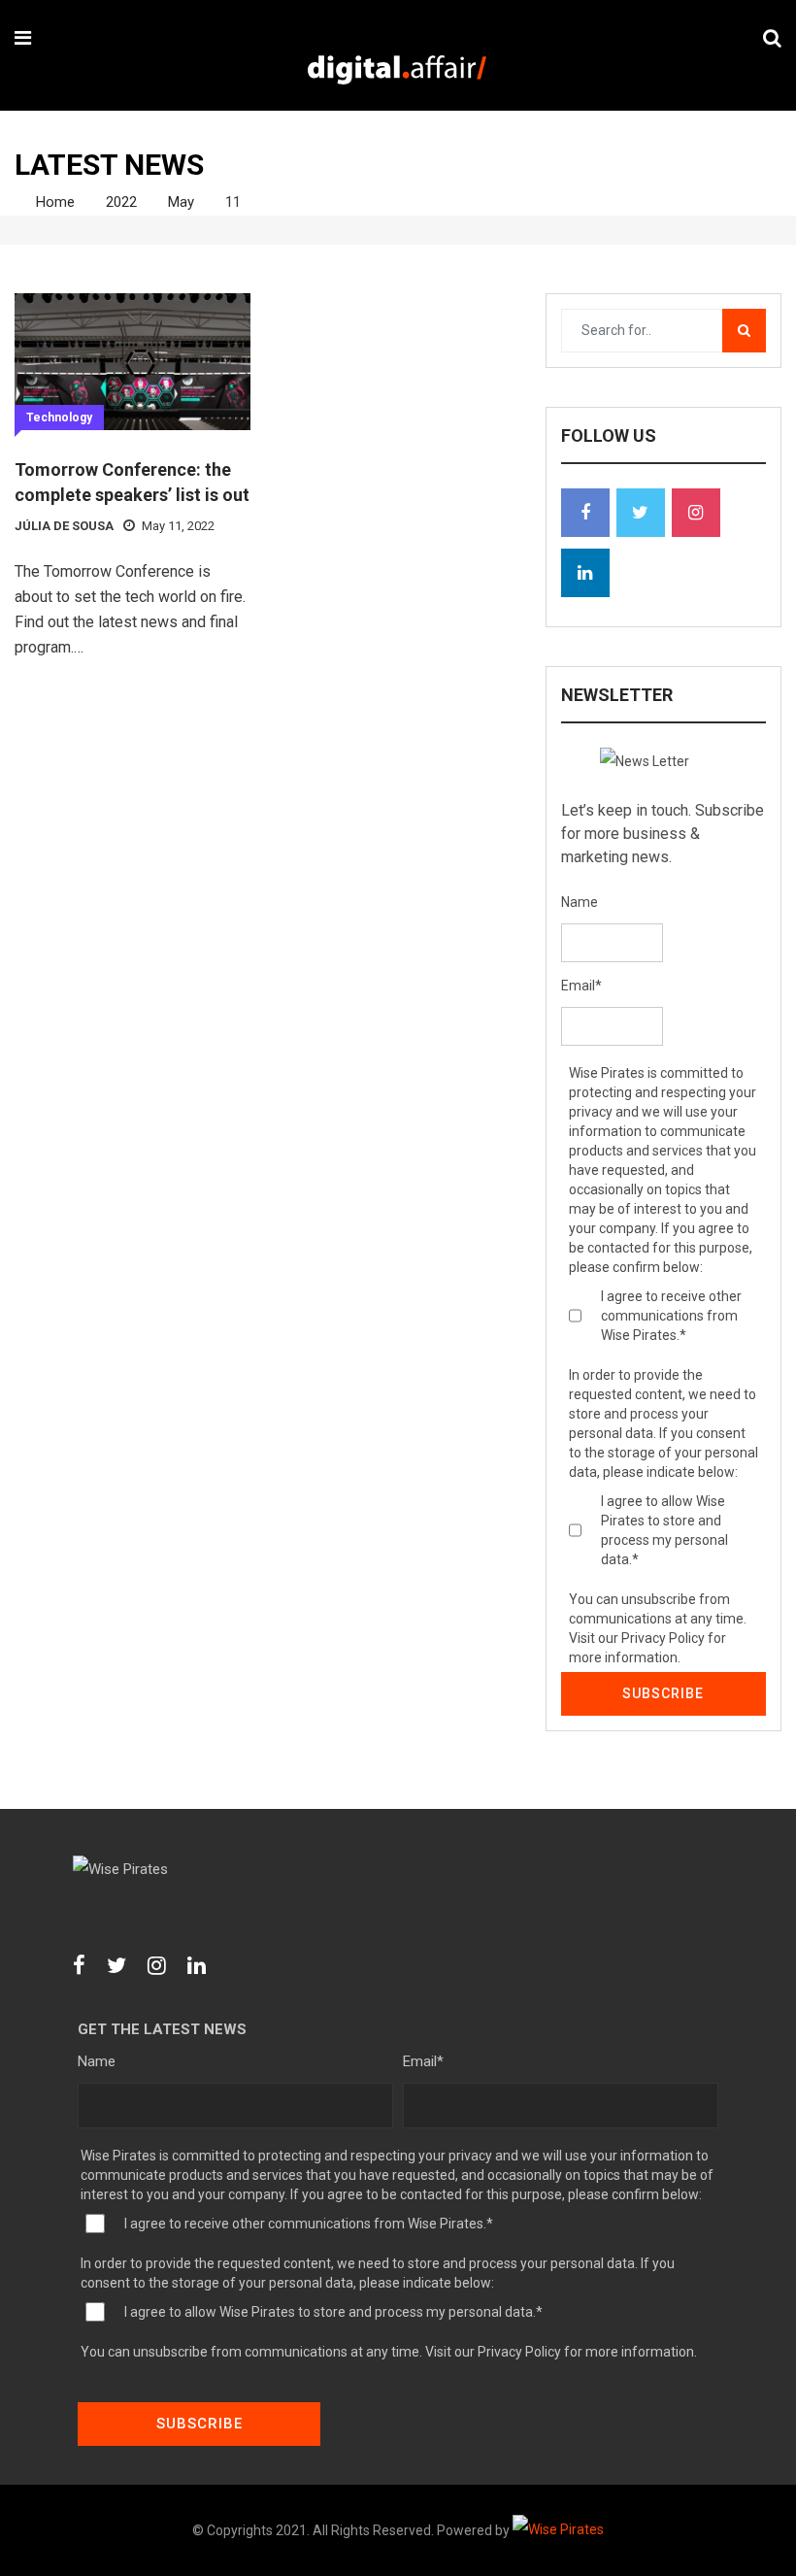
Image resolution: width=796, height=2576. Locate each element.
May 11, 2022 (178, 526)
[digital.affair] (397, 71)
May (181, 202)
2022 (121, 202)
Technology (59, 418)
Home (53, 202)
